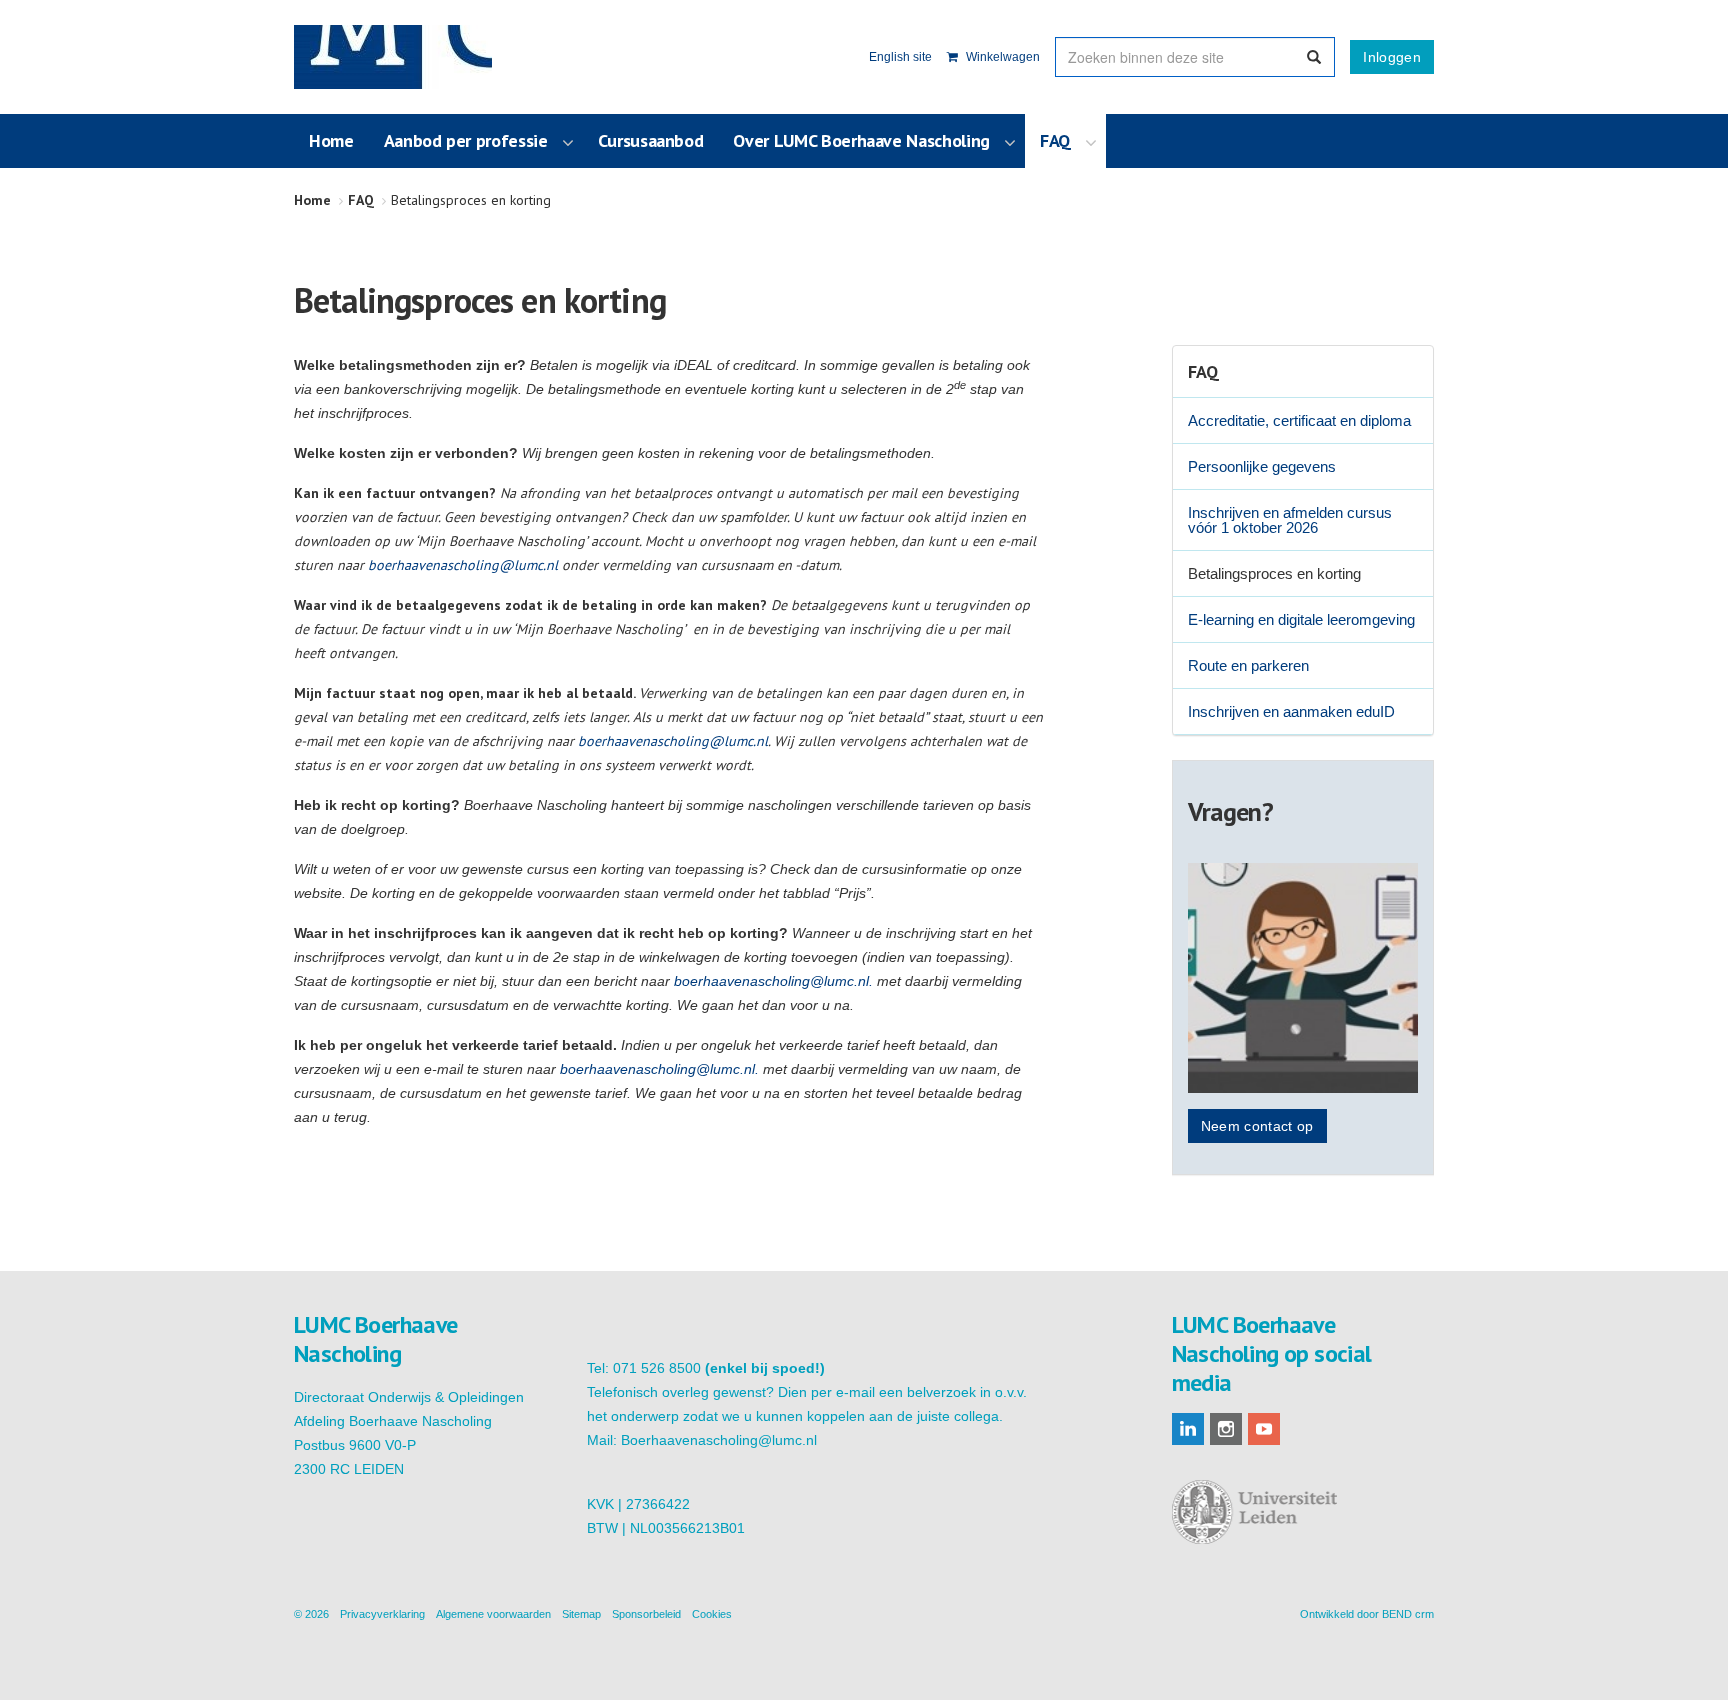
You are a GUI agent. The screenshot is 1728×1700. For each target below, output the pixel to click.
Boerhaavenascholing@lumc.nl (719, 1440)
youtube (1264, 1429)
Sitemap (581, 1614)
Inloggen (1392, 57)
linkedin (1188, 1429)
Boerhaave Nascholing (393, 57)
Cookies (712, 1614)
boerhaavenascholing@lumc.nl (463, 565)
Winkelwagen (1001, 57)
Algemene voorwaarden (493, 1614)
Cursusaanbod (651, 140)
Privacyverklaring (382, 1614)
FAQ (1203, 371)
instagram (1226, 1429)
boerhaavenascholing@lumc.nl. (773, 981)
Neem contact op (1257, 1126)
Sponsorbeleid (646, 1614)
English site (900, 57)
